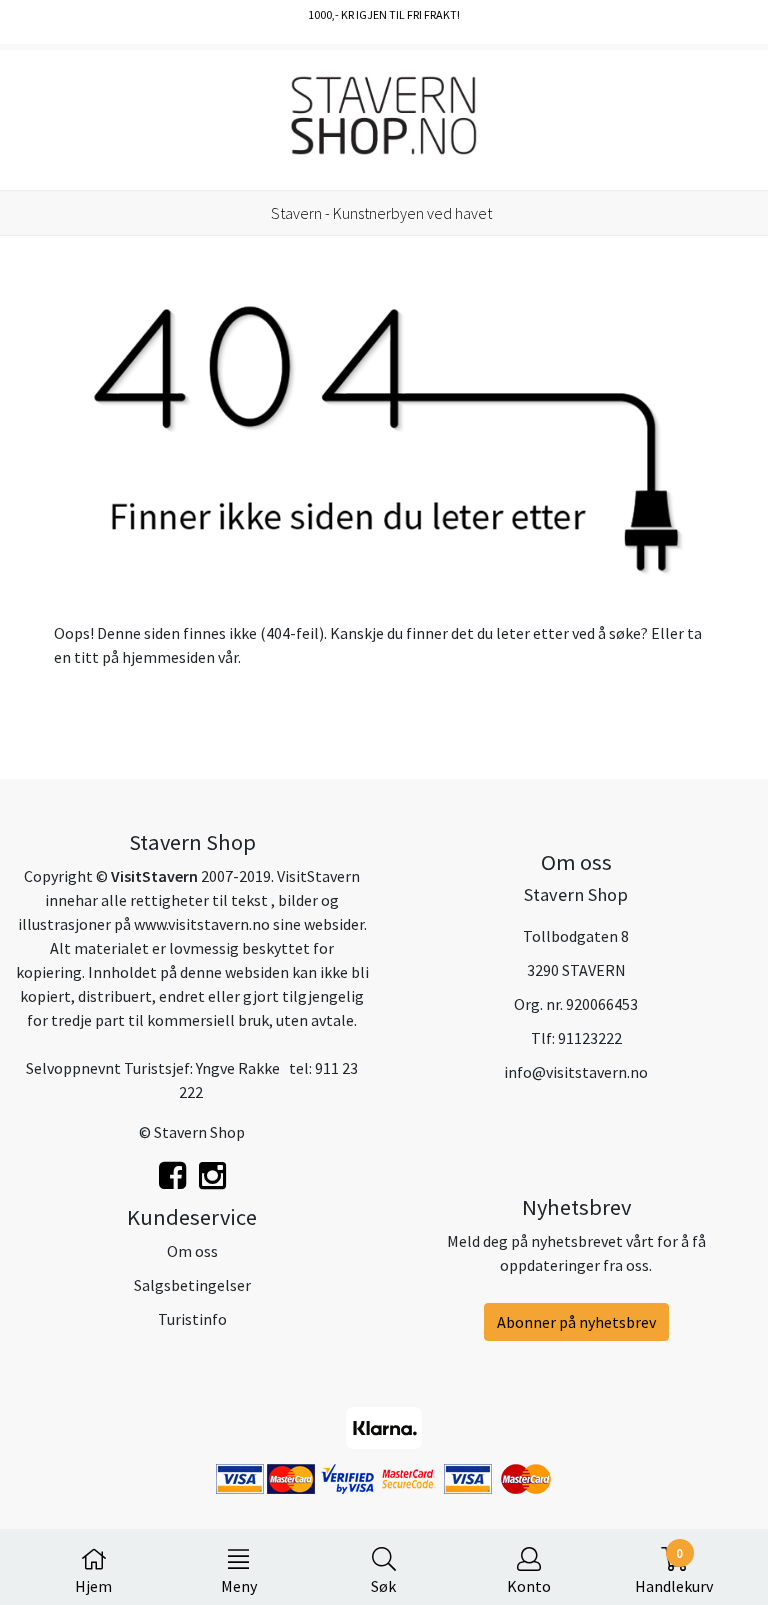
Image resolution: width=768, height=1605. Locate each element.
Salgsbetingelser (192, 1285)
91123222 (590, 1038)
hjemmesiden (168, 657)
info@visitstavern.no (576, 1072)
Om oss (192, 1251)
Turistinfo (192, 1319)
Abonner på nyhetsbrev (576, 1322)
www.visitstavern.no (202, 924)
